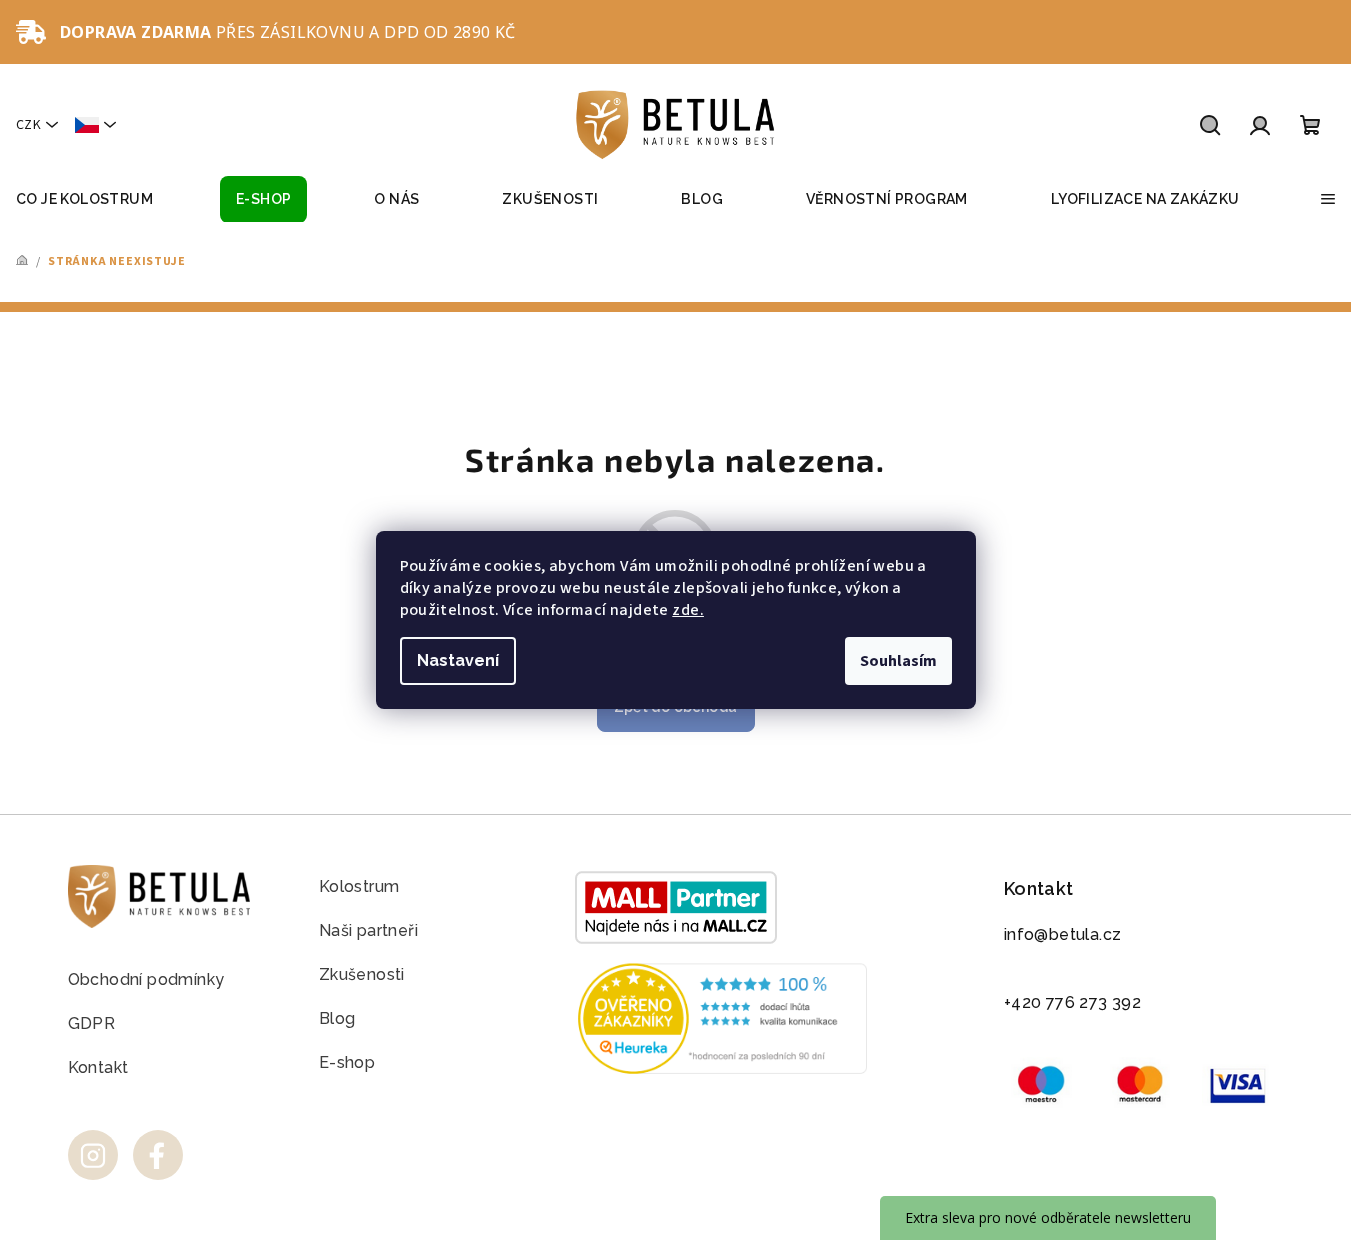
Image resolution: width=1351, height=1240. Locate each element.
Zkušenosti (362, 974)
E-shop (347, 1062)
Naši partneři (368, 930)
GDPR (92, 1023)
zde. (688, 610)
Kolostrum (359, 886)
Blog (337, 1018)
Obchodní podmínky (146, 979)
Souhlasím (898, 661)
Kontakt (98, 1067)
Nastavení (458, 660)
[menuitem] (84, 199)
